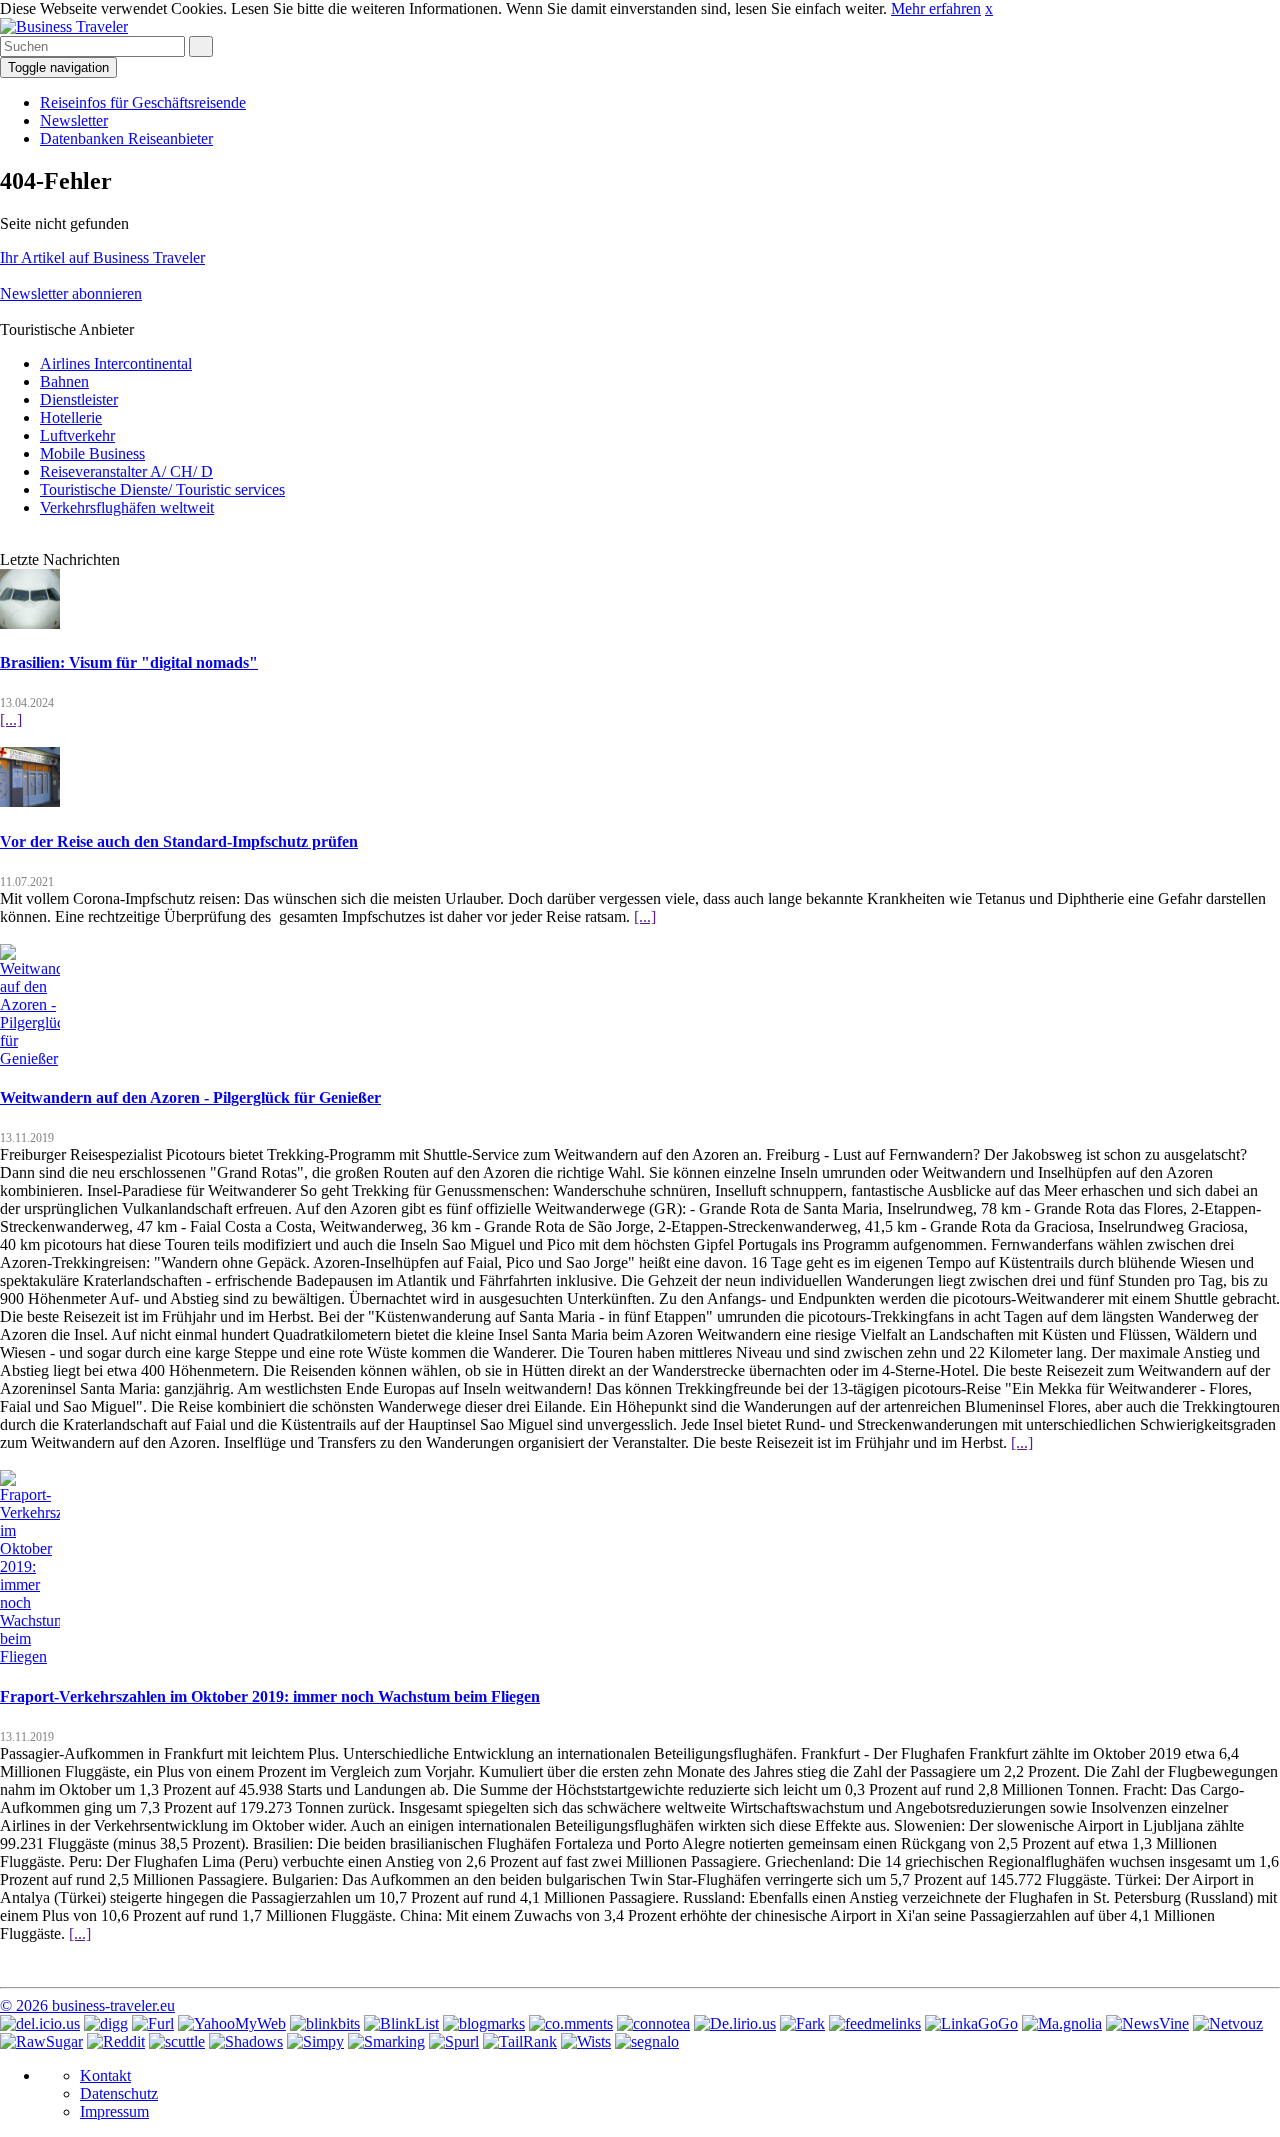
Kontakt (105, 2075)
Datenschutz (119, 2093)
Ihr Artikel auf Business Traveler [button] (102, 257)
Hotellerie (71, 417)
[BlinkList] (401, 2023)
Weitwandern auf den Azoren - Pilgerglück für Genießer (190, 1097)
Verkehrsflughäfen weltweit (127, 507)
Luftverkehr (77, 435)
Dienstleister (79, 399)
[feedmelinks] (875, 2023)
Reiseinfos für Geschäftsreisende (143, 102)
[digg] (106, 2023)
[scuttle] (177, 2041)
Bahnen (64, 381)
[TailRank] (520, 2041)
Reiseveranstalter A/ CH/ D (126, 471)
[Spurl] (454, 2041)
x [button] (989, 8)
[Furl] (153, 2023)
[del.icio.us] (40, 2023)
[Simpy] (315, 2041)
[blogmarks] (484, 2023)
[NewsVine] (1147, 2023)
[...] (11, 719)
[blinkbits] (325, 2023)
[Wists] (586, 2041)
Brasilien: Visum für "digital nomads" (129, 662)
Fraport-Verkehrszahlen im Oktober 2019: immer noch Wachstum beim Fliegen (270, 1696)
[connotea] (653, 2023)
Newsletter (74, 120)
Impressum (114, 2111)
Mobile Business (92, 453)
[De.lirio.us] (735, 2023)
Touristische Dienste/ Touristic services (162, 489)
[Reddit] (116, 2041)
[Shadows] (246, 2041)
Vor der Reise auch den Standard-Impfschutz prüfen (179, 841)
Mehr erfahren (936, 8)
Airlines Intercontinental (116, 363)
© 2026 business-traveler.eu (87, 2005)
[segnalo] (647, 2041)
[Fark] (802, 2023)
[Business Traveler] (64, 26)
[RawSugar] (41, 2041)
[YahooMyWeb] (232, 2023)
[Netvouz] (1228, 2023)
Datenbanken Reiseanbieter (126, 138)
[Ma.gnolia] (1062, 2023)
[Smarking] (386, 2041)
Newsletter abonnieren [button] (71, 293)
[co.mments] (571, 2023)
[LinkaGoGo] (971, 2023)
